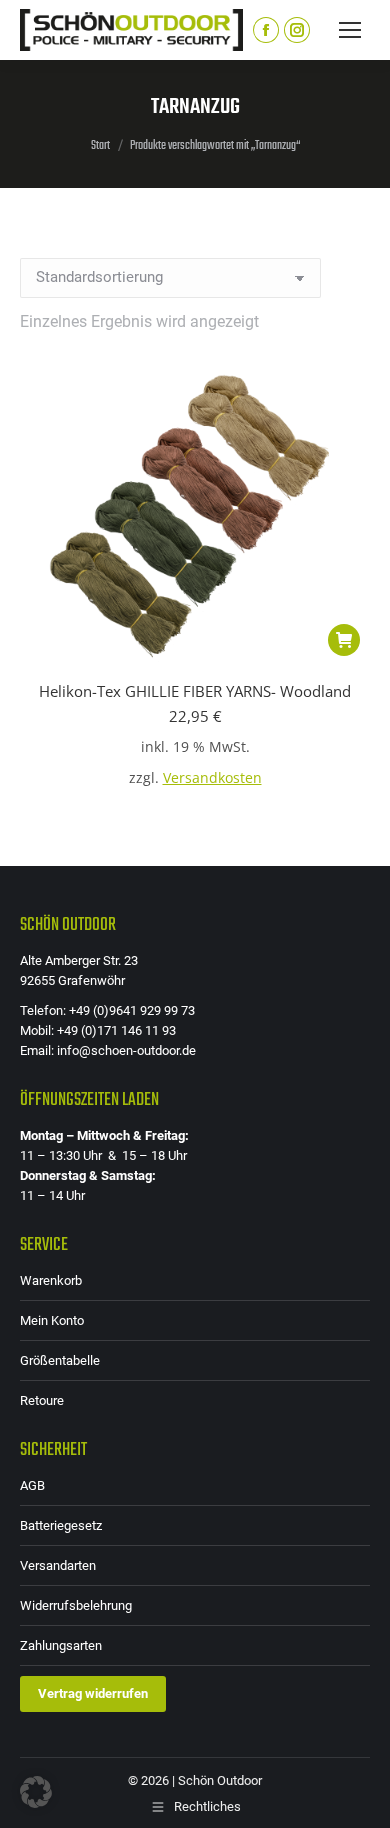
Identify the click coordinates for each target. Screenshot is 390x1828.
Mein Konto (52, 1320)
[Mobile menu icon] (350, 30)
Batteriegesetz (61, 1525)
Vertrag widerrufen (93, 1693)
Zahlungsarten (61, 1645)
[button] (344, 640)
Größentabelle (60, 1360)
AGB (32, 1485)
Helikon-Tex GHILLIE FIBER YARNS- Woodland (195, 691)
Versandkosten (212, 778)
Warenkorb (51, 1280)
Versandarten (58, 1565)
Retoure (42, 1400)
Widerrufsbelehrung (76, 1605)
